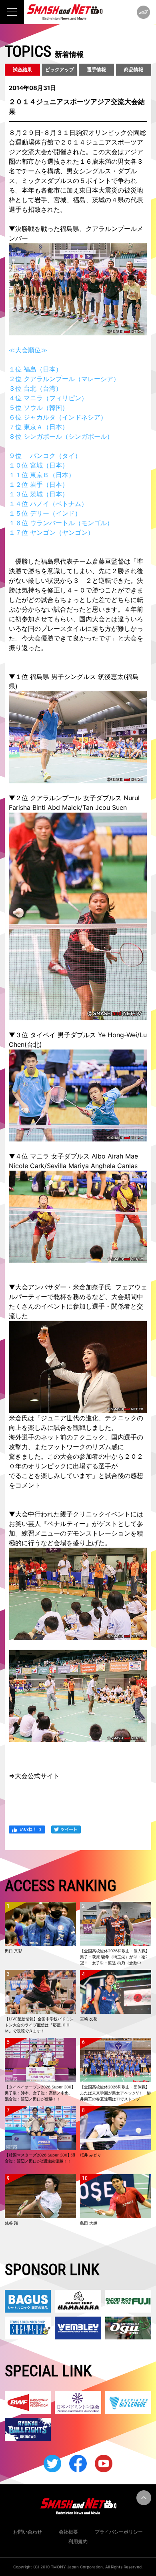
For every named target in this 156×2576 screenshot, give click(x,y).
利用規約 (78, 2541)
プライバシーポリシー (119, 2532)
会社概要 (68, 2532)
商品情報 (134, 69)
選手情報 (96, 69)
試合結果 (22, 69)
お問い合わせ (28, 2532)
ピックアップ (60, 69)
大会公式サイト (37, 1776)
